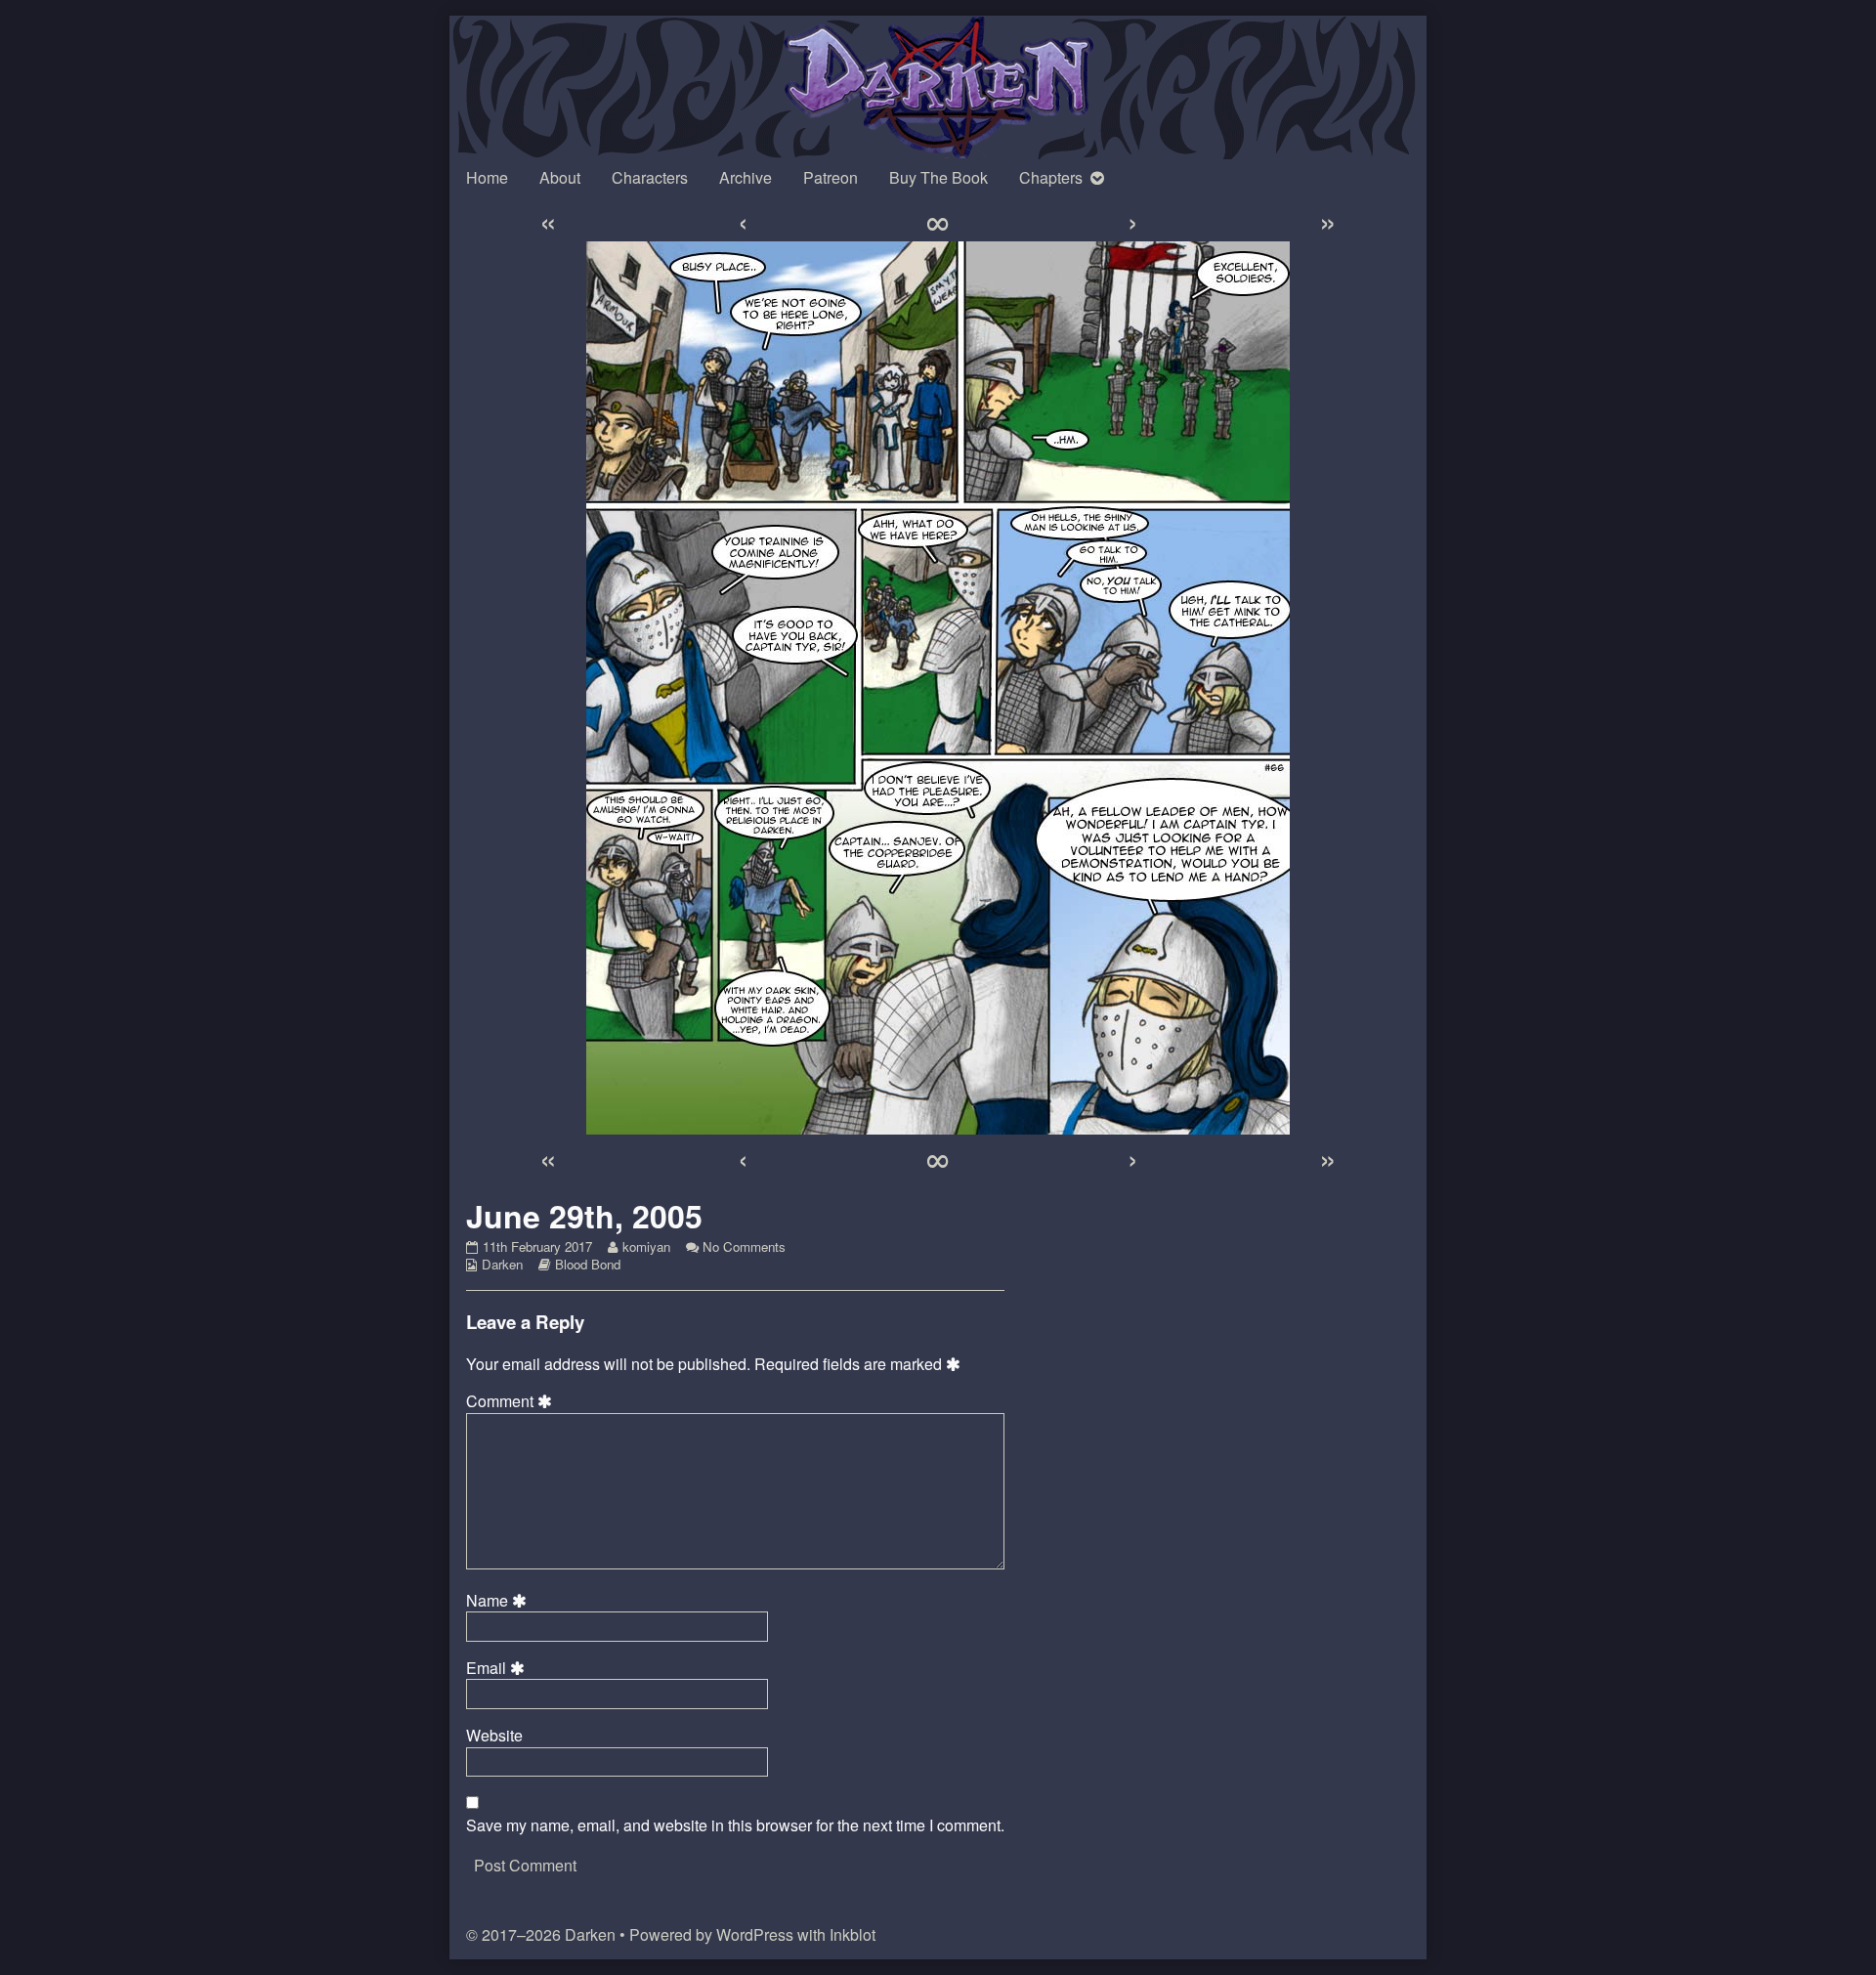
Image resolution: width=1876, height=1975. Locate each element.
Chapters (1051, 177)
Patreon (831, 177)
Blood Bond (588, 1264)
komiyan (646, 1246)
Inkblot (853, 1934)
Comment (512, 1401)
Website (494, 1736)
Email (498, 1668)
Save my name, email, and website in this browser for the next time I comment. (735, 1825)
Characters (650, 177)
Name (499, 1601)
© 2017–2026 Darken (541, 1934)
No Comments (744, 1246)
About (560, 177)
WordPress (755, 1934)
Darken (502, 1264)
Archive (746, 177)
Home (487, 177)
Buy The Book (938, 177)
